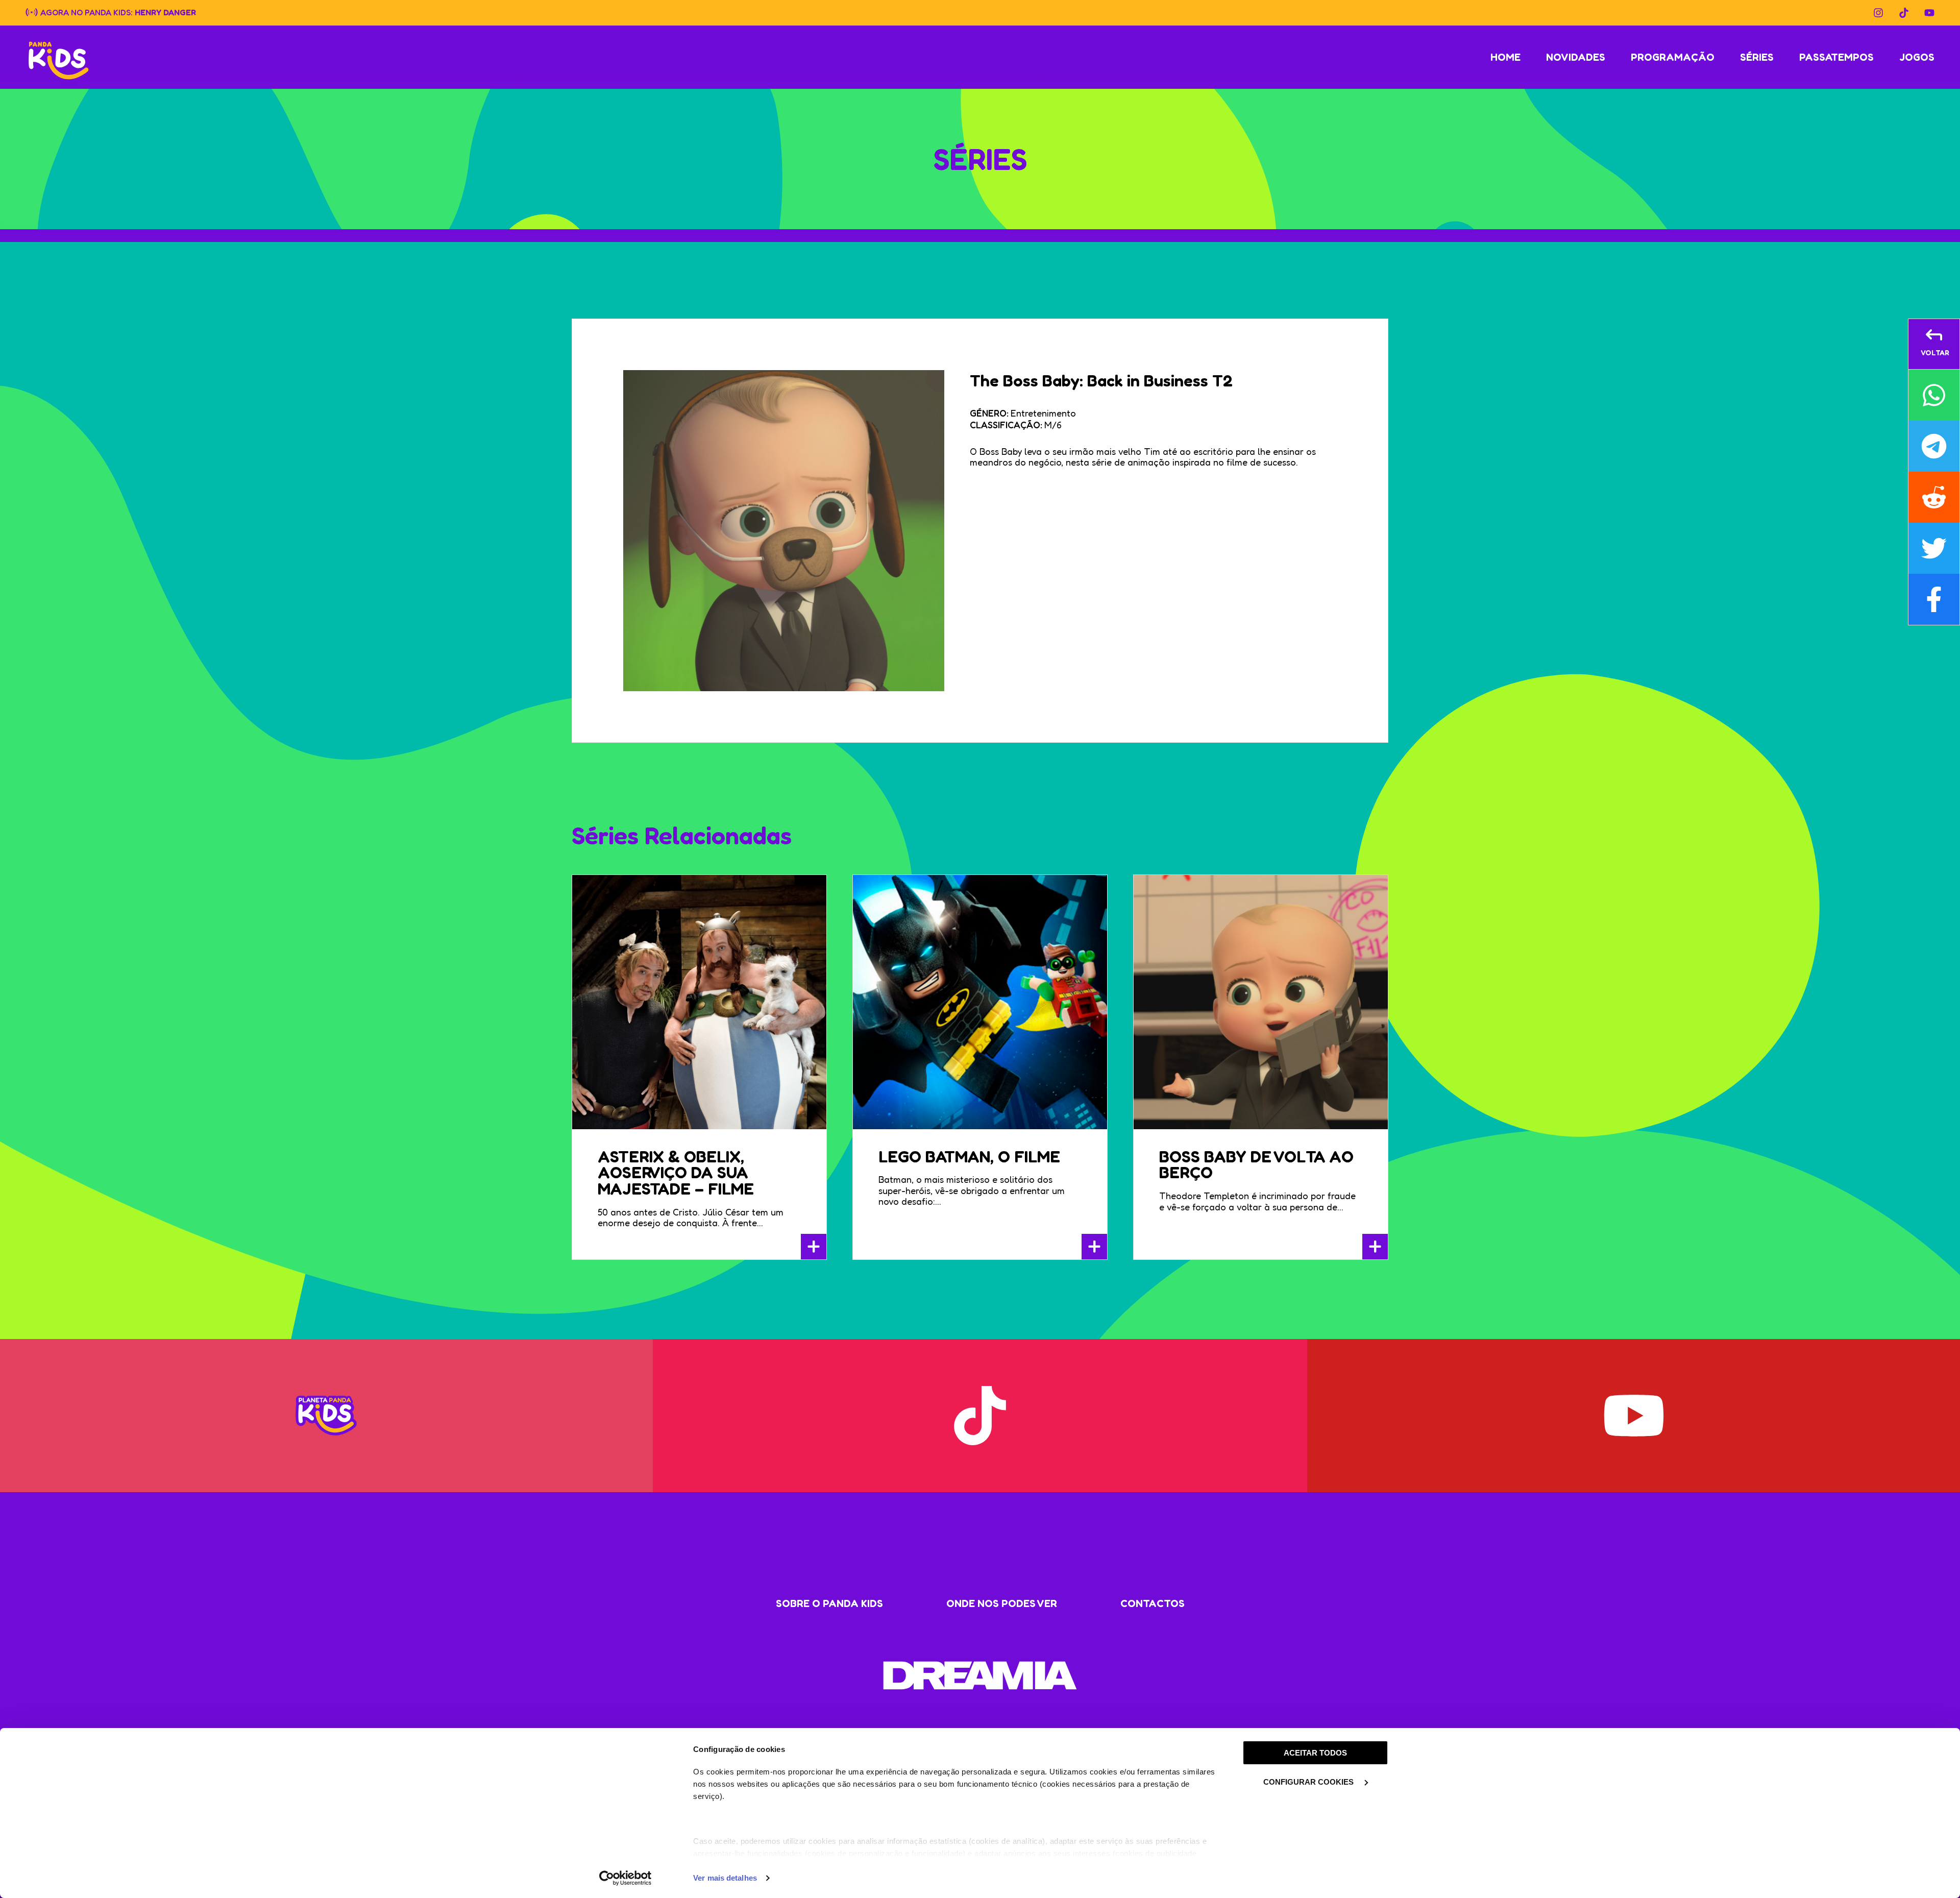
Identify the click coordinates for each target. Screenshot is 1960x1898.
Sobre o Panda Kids (829, 1603)
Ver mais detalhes (725, 1878)
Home (1505, 57)
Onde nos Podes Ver (1002, 1603)
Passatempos (1836, 57)
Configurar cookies (1309, 1782)
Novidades (1576, 57)
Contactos (1153, 1603)
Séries (1757, 57)
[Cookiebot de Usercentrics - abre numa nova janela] (626, 1878)
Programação (1673, 57)
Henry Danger (165, 12)
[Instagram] (1878, 13)
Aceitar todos (1315, 1753)
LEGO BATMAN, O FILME (969, 1157)
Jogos (1917, 57)
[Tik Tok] (1904, 13)
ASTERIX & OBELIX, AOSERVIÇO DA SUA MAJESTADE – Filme (676, 1173)
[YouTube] (1929, 13)
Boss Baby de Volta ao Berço (1256, 1165)
